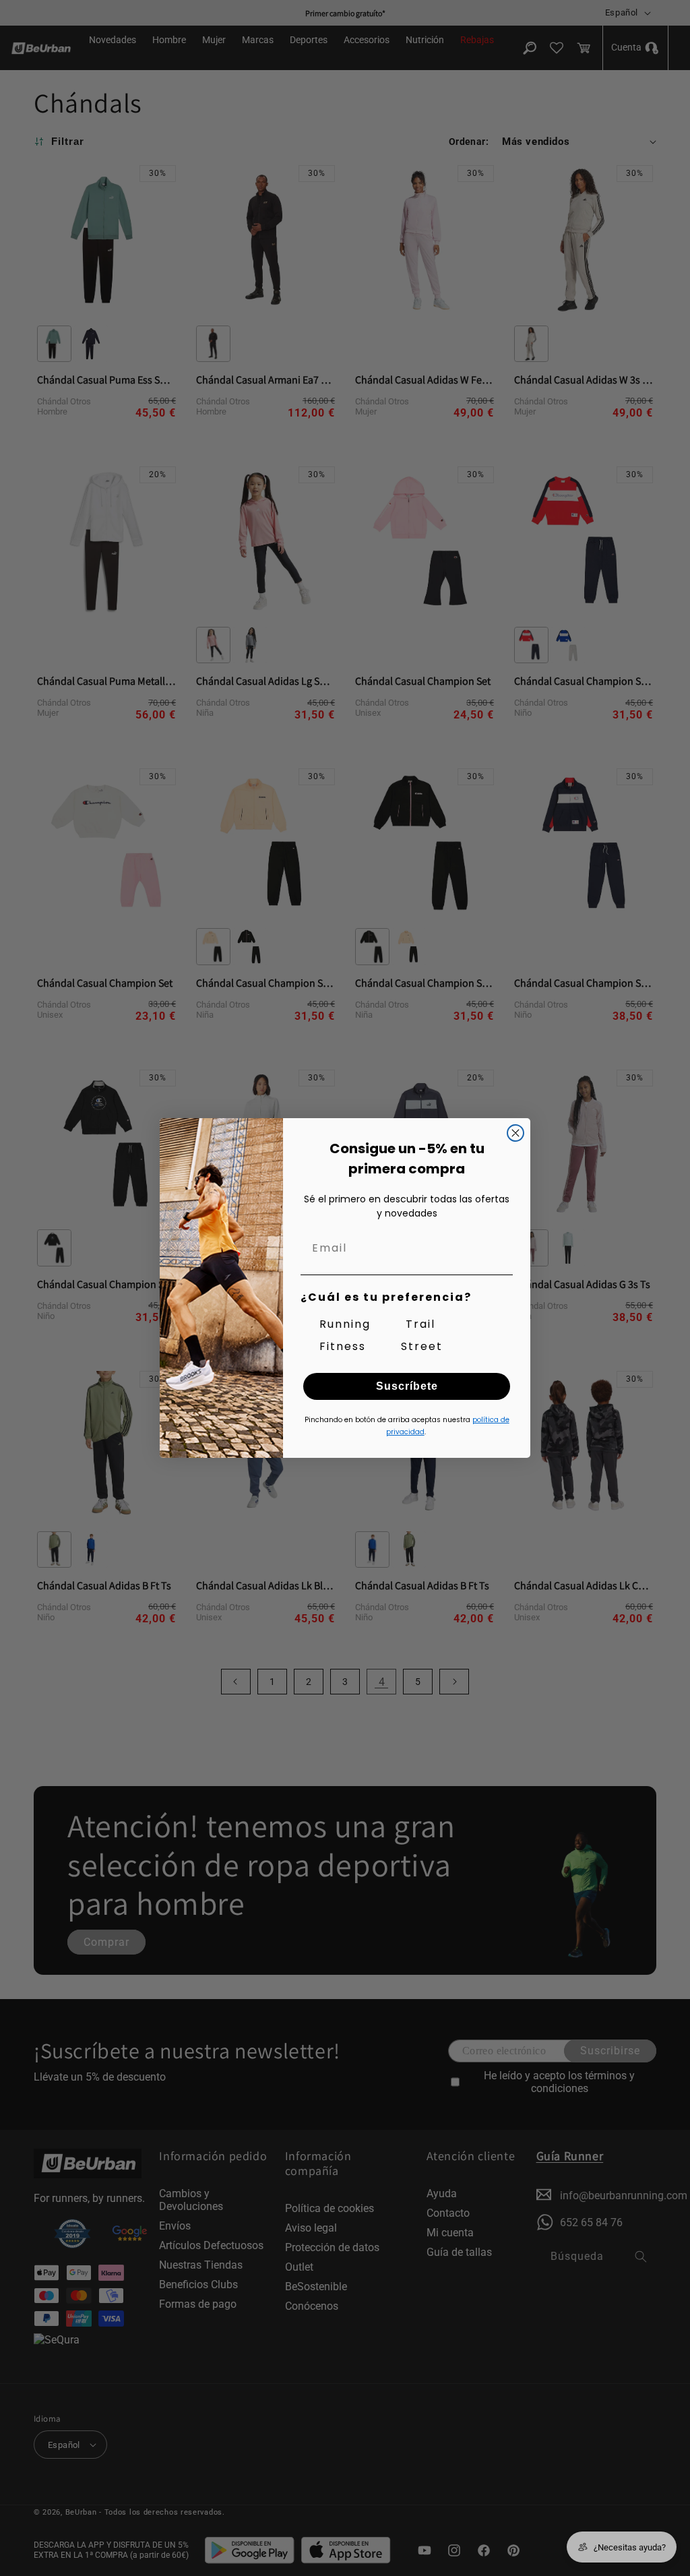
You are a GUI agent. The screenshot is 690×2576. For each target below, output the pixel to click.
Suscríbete (407, 1386)
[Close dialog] (515, 1133)
